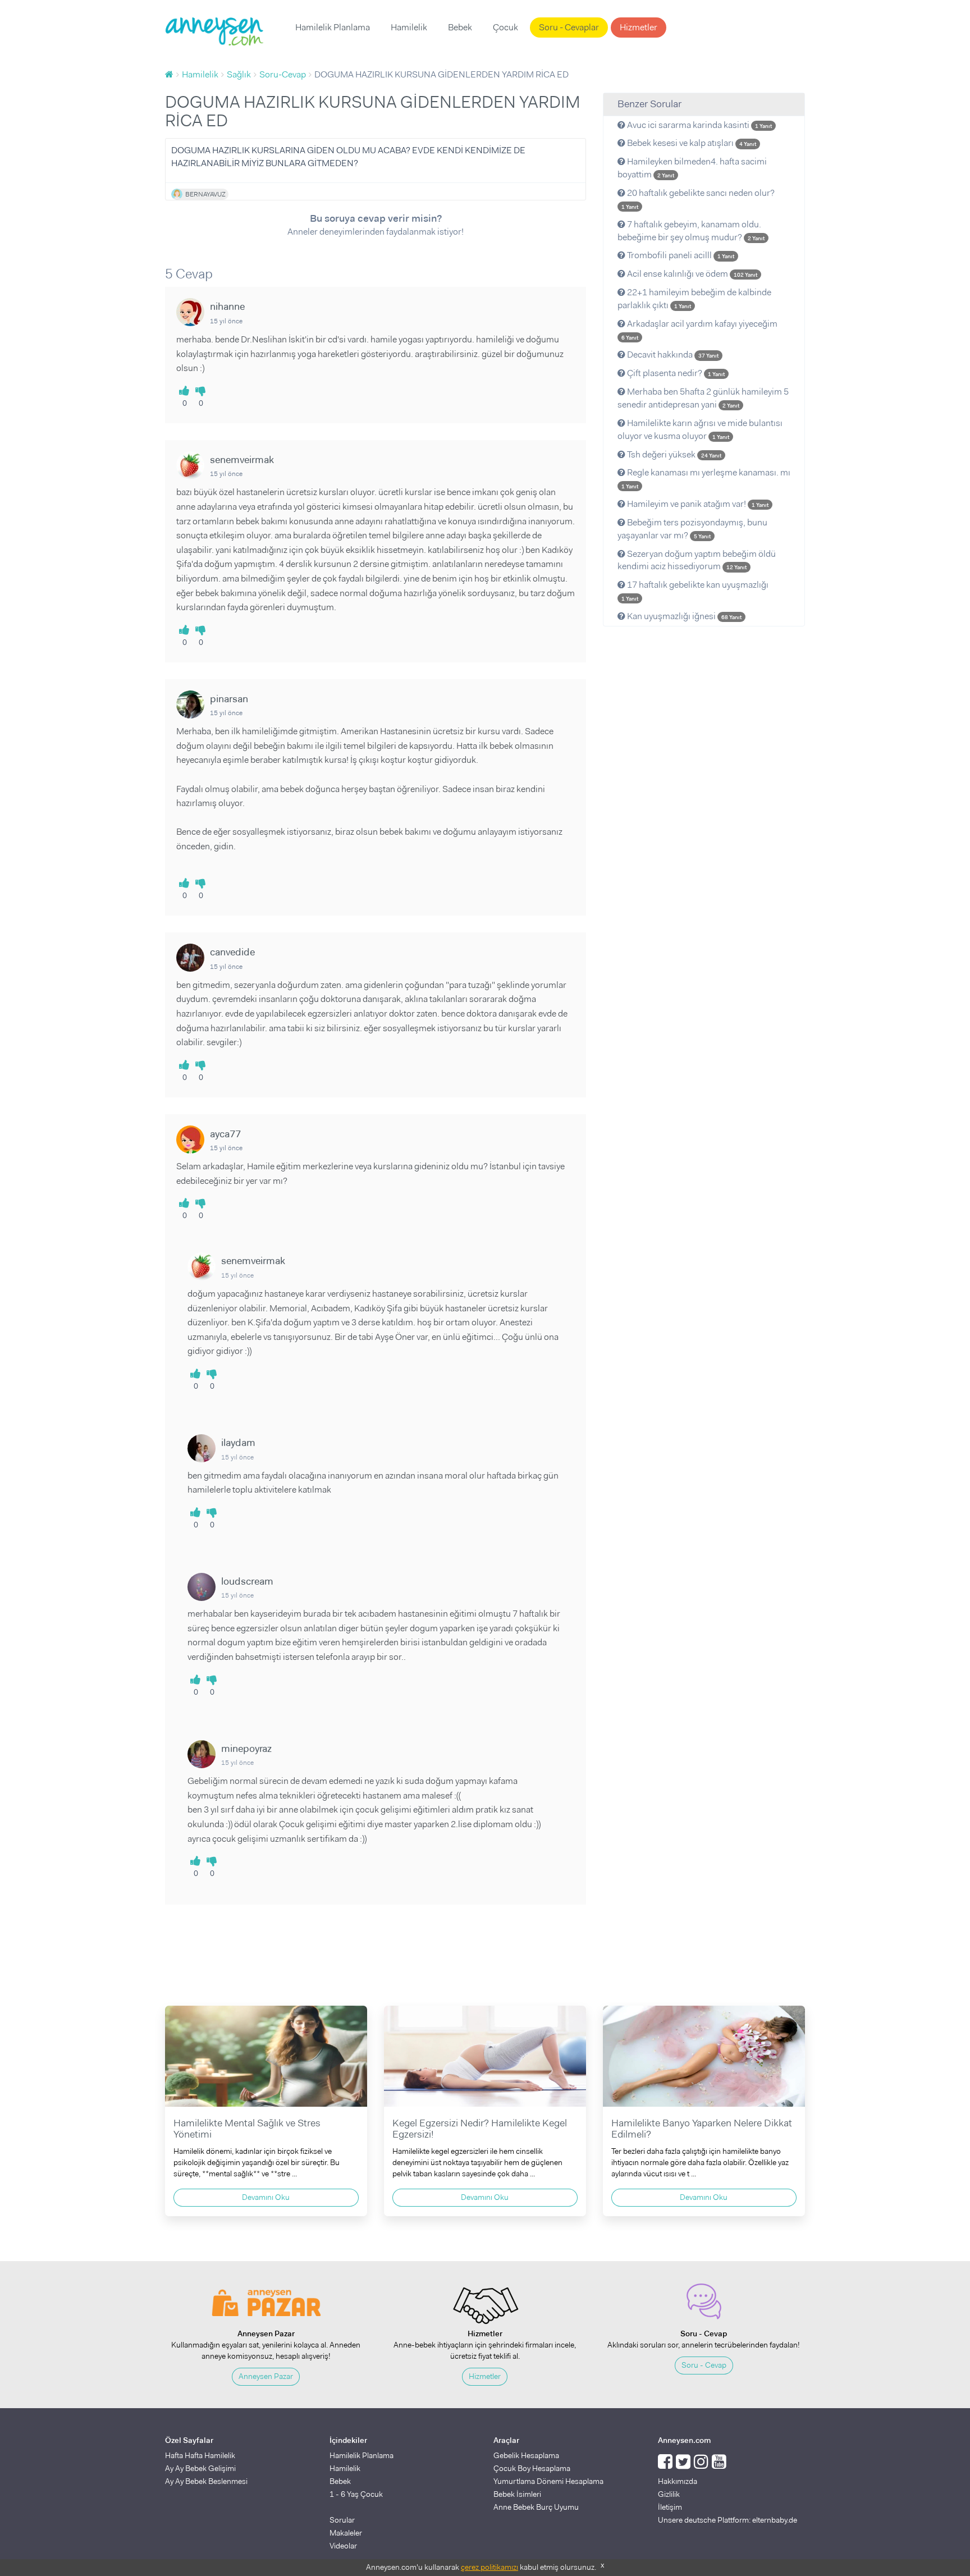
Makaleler (346, 2533)
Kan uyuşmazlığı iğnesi (683, 616)
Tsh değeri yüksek (673, 454)
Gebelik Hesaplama (526, 2455)
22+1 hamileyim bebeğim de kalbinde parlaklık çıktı (694, 299)
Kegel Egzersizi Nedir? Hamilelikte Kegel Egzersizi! (480, 2129)
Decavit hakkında (672, 354)
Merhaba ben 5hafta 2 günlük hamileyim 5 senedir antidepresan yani (703, 398)
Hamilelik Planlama (333, 27)
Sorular (342, 2520)
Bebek (460, 27)
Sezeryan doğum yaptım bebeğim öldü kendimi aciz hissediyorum (697, 560)
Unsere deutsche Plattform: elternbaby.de (727, 2520)
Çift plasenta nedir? (675, 373)
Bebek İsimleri (517, 2494)
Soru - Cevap (704, 2365)
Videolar (343, 2546)
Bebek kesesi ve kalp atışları (691, 143)
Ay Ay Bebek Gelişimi (200, 2468)
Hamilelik (409, 27)
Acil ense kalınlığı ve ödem (691, 274)
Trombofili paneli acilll (680, 255)
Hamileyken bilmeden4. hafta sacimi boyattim (692, 168)
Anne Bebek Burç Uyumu (536, 2507)
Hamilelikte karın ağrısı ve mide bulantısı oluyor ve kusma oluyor (700, 429)
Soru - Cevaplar (569, 27)
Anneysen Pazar (266, 2376)
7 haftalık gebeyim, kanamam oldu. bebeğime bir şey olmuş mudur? (691, 231)
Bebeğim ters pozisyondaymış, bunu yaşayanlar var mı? (692, 529)
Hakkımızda (678, 2481)
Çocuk (505, 27)
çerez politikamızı (489, 2567)
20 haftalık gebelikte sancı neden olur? (698, 199)
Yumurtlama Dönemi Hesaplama (548, 2481)
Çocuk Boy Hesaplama (532, 2468)
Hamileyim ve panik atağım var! (697, 504)
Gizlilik (669, 2494)
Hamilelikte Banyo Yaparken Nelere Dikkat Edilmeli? (702, 2129)
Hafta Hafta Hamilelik (200, 2455)
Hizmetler (639, 27)
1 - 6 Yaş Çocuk (356, 2494)
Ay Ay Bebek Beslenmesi (206, 2481)
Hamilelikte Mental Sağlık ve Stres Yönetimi (247, 2129)
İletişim (670, 2507)
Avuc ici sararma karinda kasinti (699, 125)
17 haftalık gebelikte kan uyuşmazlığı (695, 591)
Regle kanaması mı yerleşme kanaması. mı (706, 478)
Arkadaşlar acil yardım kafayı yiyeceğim (699, 330)
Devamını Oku (266, 2197)
